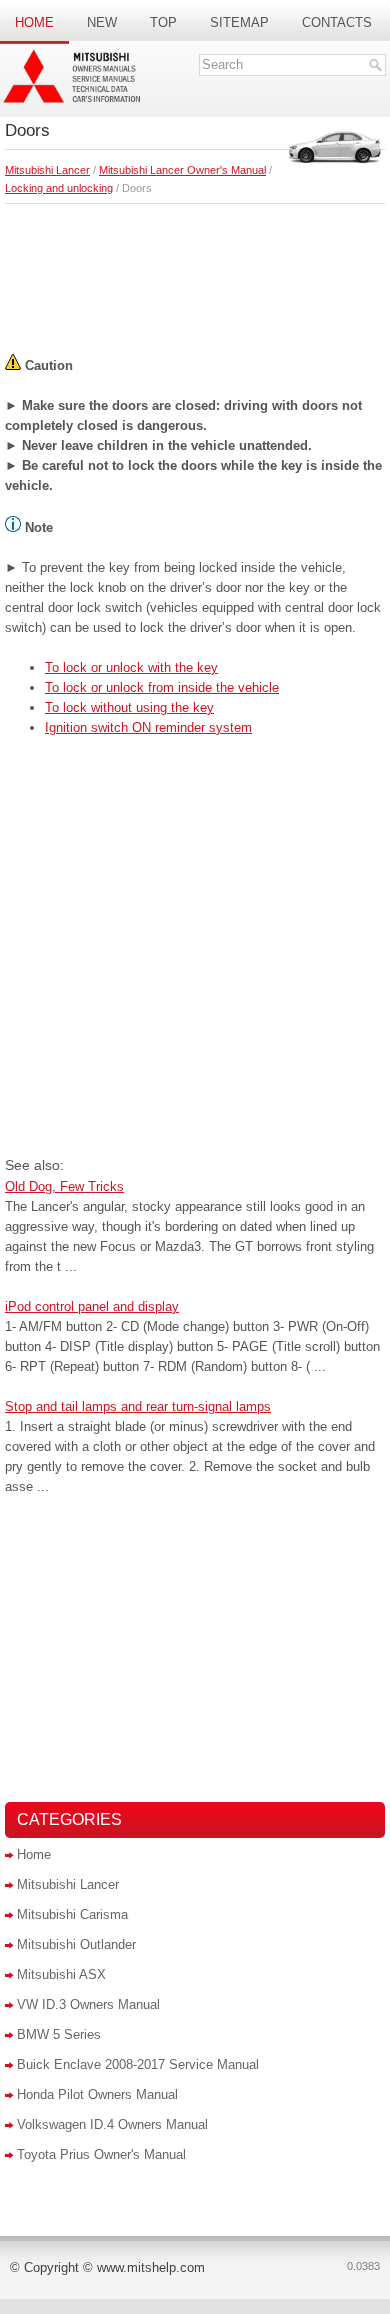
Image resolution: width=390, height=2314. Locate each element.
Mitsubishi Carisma (72, 1914)
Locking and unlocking (59, 188)
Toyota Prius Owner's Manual (101, 2154)
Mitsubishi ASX (61, 1974)
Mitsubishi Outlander (76, 1944)
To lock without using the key (129, 707)
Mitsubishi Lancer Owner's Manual (182, 170)
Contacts (337, 22)
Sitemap (239, 22)
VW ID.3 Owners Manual (88, 2004)
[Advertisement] (195, 274)
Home (34, 22)
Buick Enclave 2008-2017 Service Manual (138, 2064)
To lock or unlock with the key (131, 667)
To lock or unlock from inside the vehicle (162, 687)
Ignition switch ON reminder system (148, 727)
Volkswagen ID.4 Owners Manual (112, 2124)
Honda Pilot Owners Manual (97, 2094)
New (102, 22)
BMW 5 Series (59, 2034)
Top (163, 22)
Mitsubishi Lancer (47, 170)
